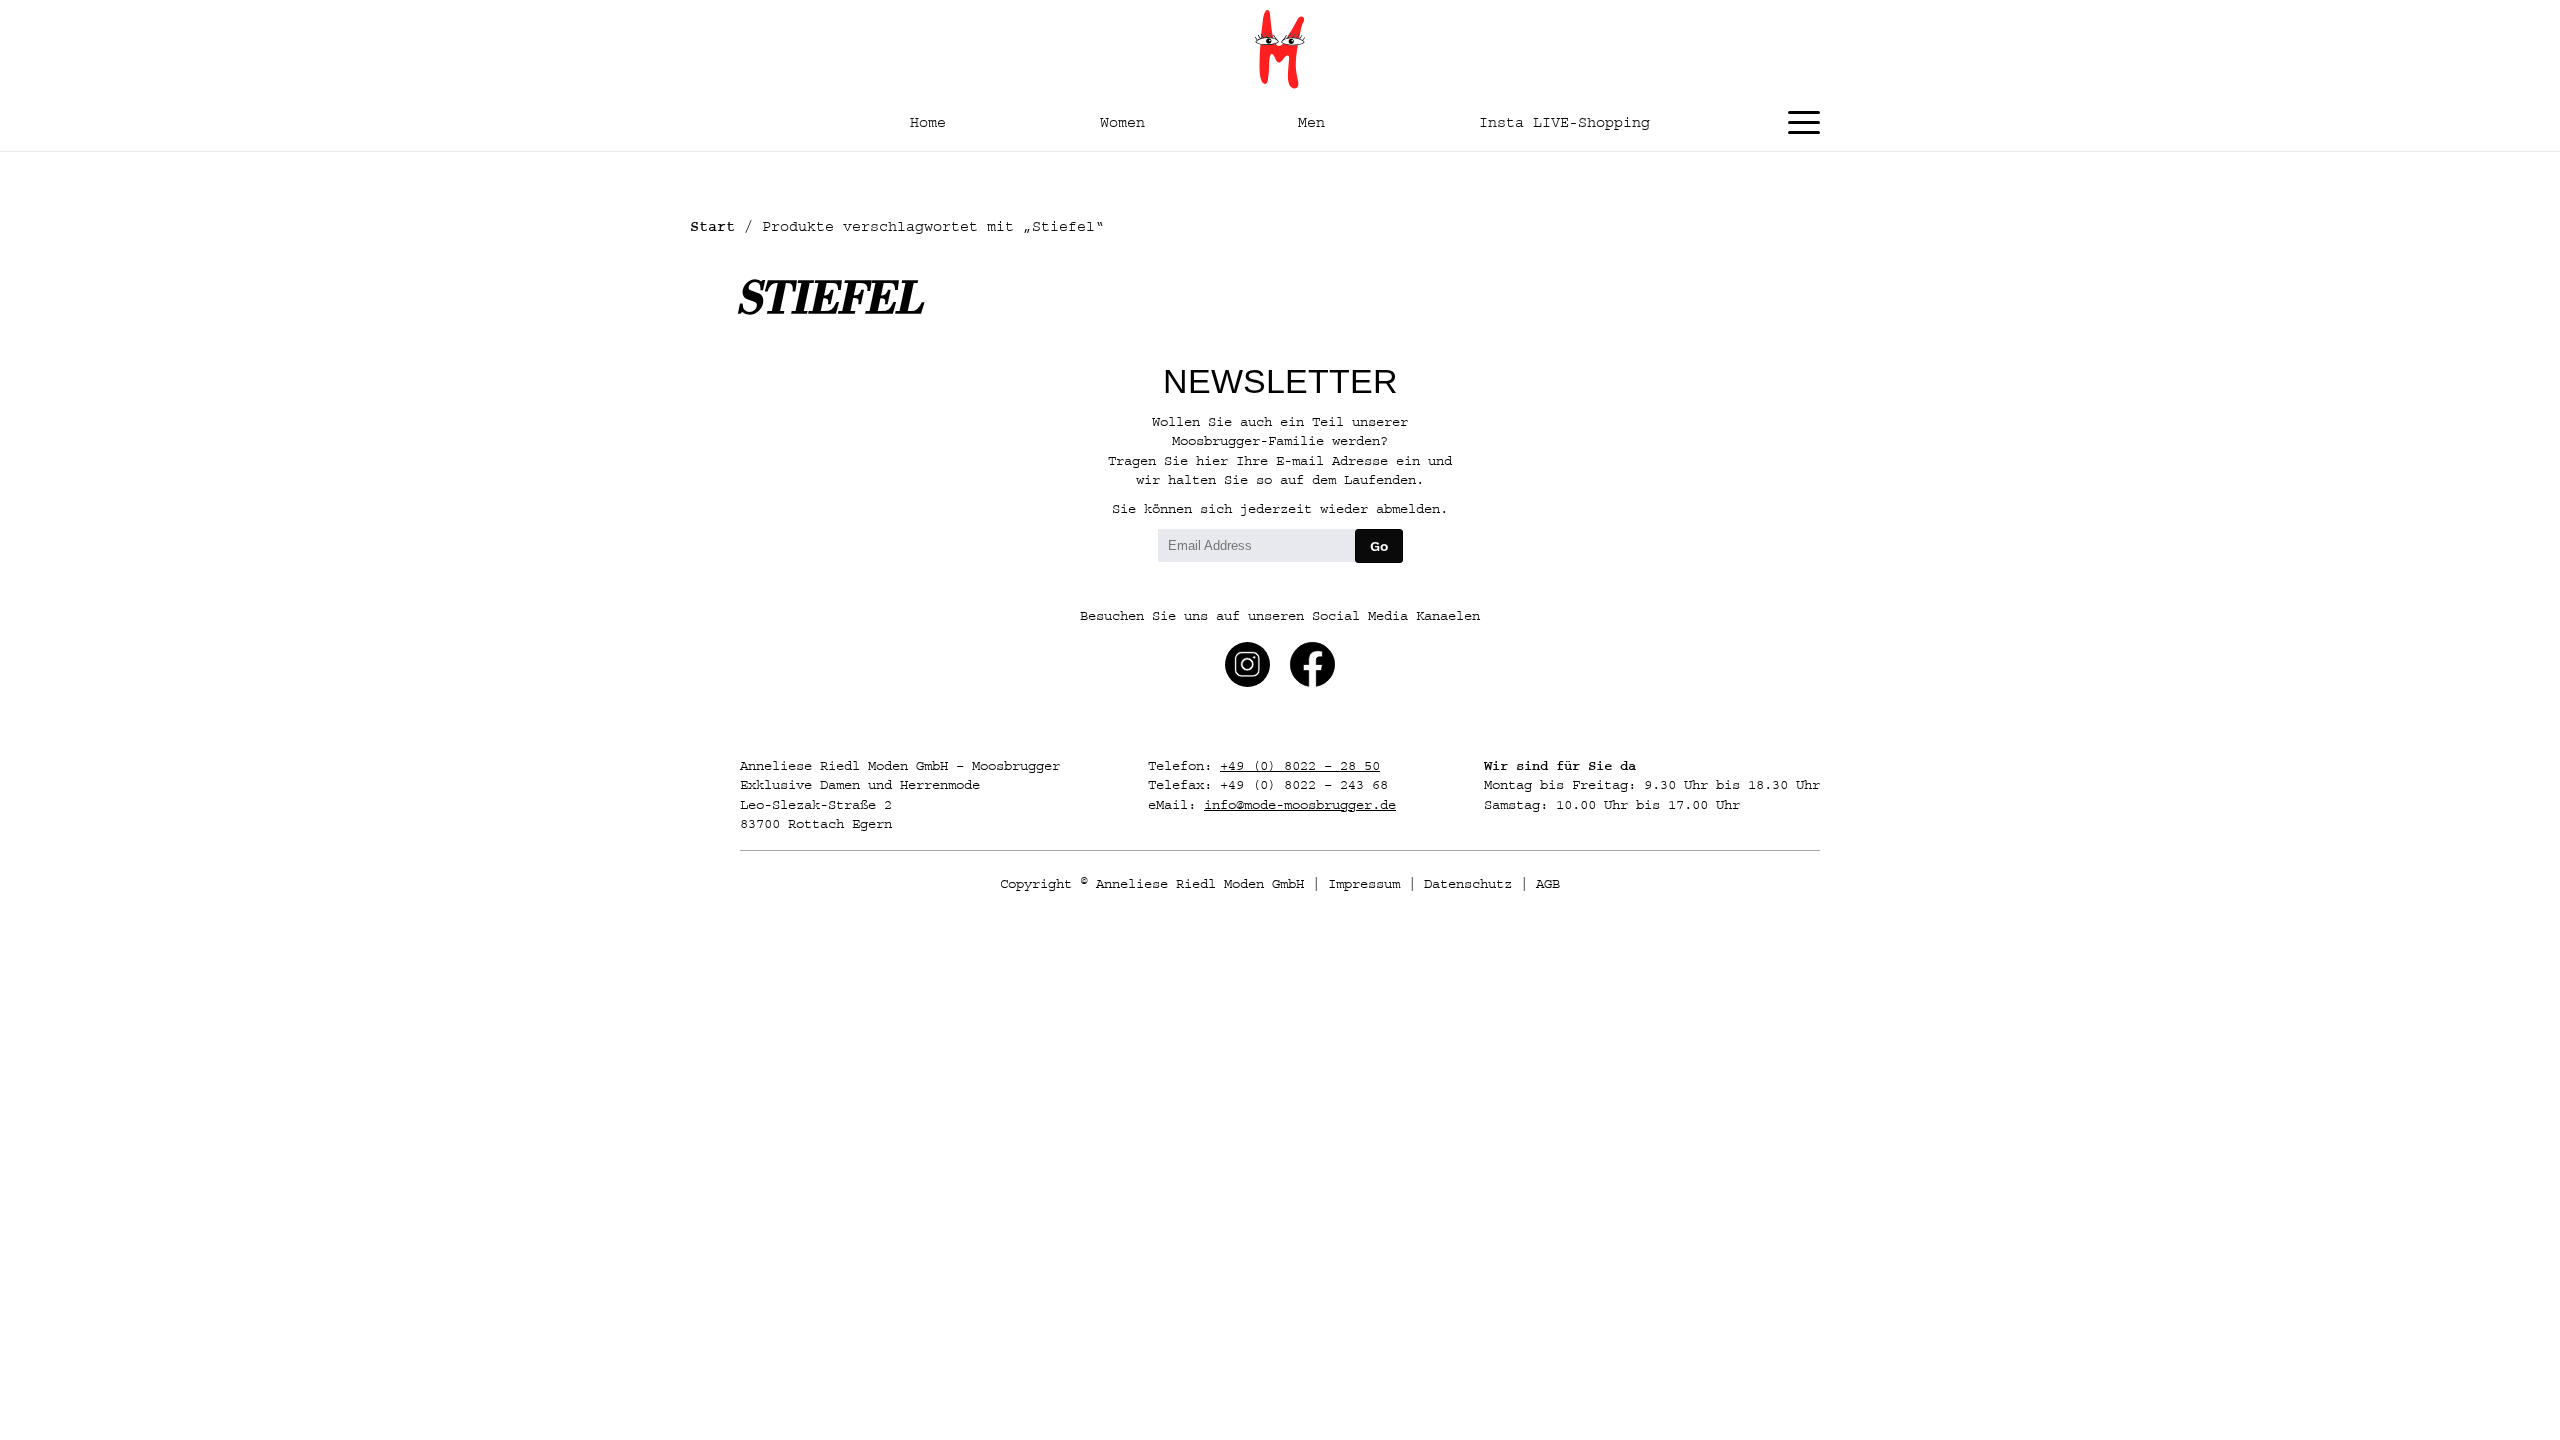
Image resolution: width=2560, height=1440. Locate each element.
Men (1311, 122)
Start (712, 226)
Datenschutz (1468, 884)
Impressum (1364, 884)
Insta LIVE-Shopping (1564, 122)
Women (1122, 122)
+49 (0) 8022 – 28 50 (1300, 766)
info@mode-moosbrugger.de (1300, 805)
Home (928, 122)
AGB (1548, 884)
